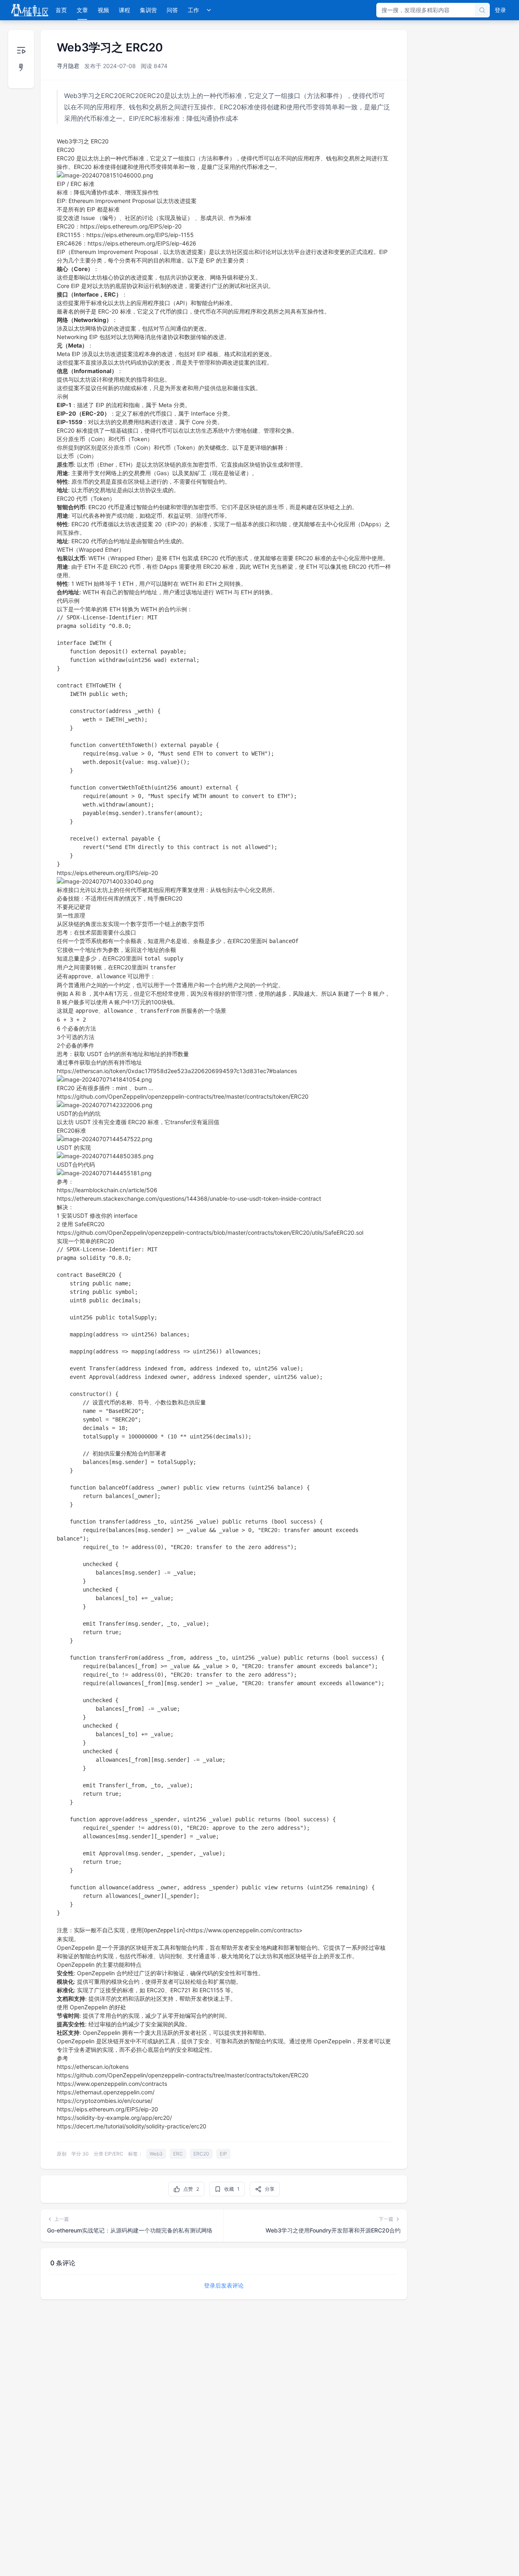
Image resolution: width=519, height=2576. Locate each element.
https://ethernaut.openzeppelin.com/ (106, 2092)
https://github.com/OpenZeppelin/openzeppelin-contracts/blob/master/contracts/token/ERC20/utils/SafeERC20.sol (210, 1233)
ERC (178, 2154)
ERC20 (201, 2154)
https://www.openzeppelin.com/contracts (112, 2084)
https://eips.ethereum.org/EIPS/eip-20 (107, 873)
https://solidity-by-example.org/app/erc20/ (114, 2118)
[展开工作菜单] (209, 10)
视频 (103, 10)
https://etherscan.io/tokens (93, 2067)
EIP (223, 2154)
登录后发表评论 (224, 2285)
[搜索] (482, 10)
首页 (61, 10)
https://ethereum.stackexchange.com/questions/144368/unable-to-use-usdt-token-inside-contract (189, 1198)
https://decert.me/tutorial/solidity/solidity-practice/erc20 (132, 2126)
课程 (124, 10)
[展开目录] (21, 59)
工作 (193, 10)
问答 (172, 10)
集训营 (148, 10)
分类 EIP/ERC (108, 2154)
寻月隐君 (68, 66)
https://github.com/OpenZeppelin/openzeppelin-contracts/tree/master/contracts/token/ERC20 (183, 1096)
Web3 (156, 2154)
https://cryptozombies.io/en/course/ (105, 2101)
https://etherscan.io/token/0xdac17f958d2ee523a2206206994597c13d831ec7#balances (177, 1071)
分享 (270, 2189)
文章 (82, 10)
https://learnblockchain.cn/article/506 (107, 1190)
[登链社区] (30, 10)
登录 (500, 10)
